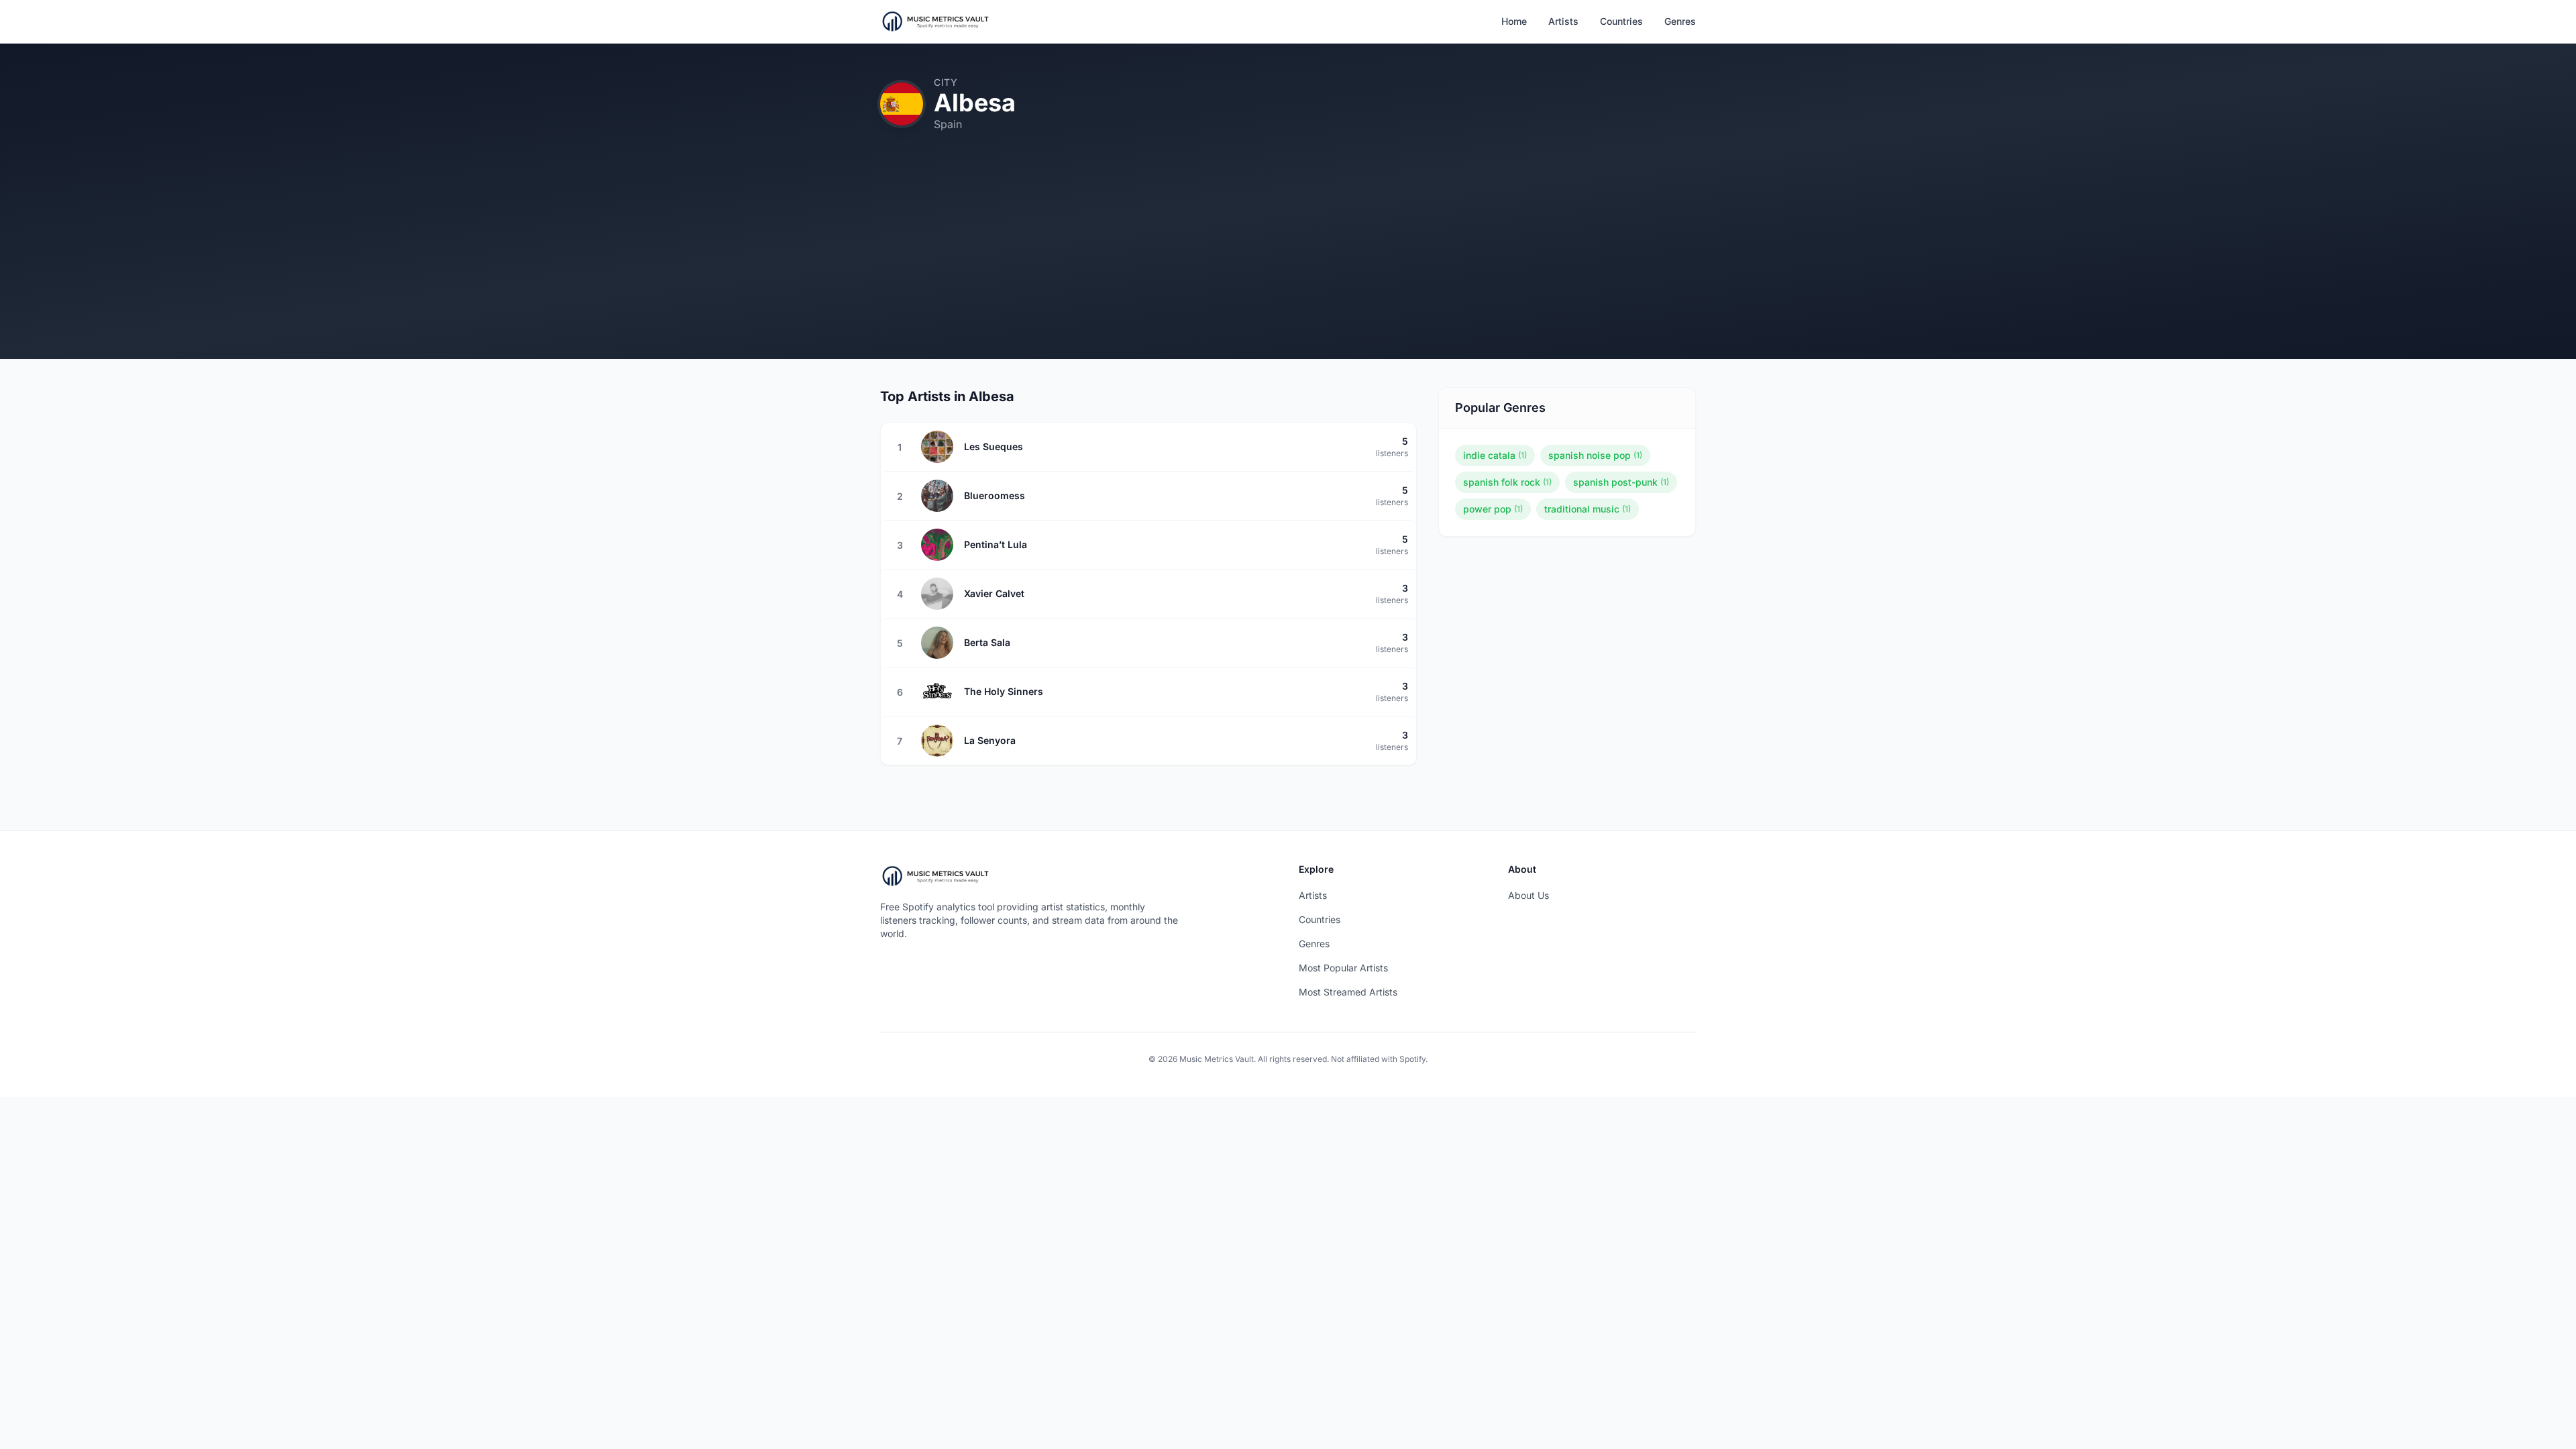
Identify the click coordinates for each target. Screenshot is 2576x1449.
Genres (1680, 21)
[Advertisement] (1288, 265)
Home (1514, 21)
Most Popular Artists (1343, 968)
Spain (948, 124)
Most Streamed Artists (1348, 992)
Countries (1621, 21)
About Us (1528, 895)
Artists (1563, 21)
